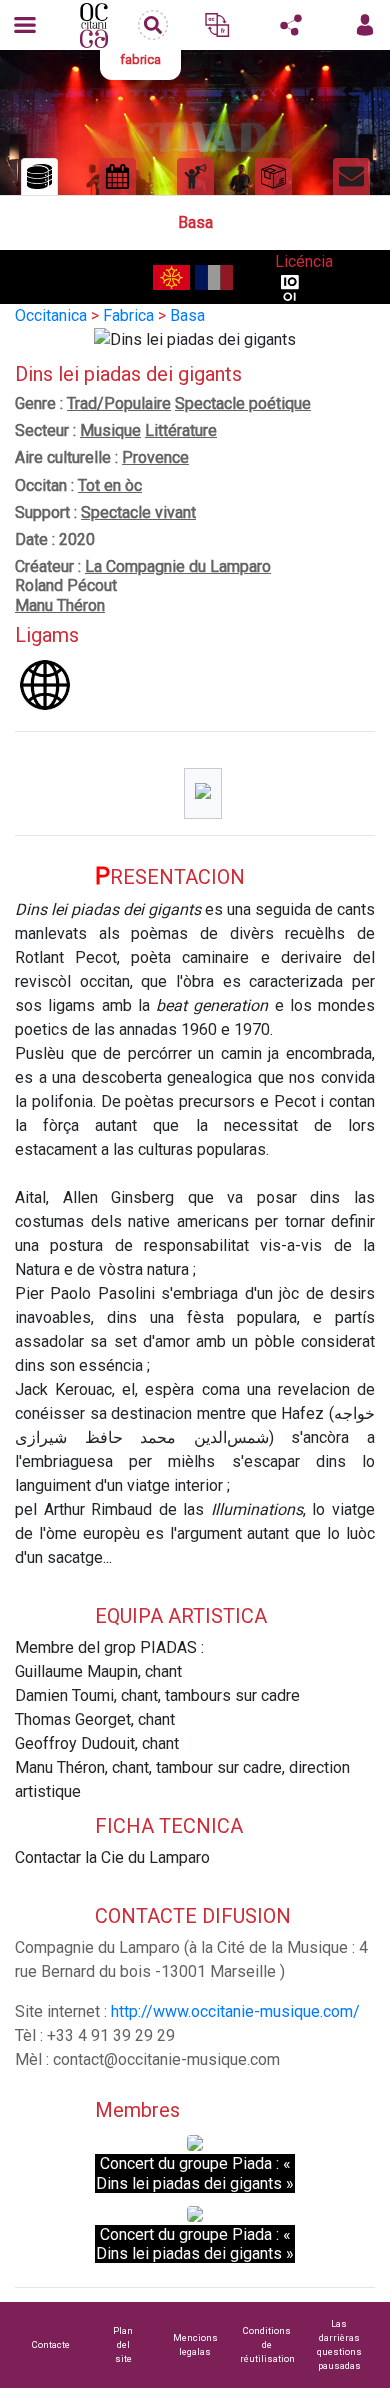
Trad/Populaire (119, 403)
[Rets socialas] (291, 25)
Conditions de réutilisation (267, 2344)
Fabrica (128, 315)
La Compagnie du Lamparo (178, 566)
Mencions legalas (195, 2344)
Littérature (181, 430)
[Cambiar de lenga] (217, 25)
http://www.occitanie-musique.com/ (235, 2011)
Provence (155, 457)
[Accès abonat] (365, 25)
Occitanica (51, 315)
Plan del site (123, 2344)
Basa (187, 315)
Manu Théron (60, 605)
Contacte (51, 2344)
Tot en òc (110, 485)
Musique (110, 430)
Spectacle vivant (138, 512)
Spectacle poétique (243, 403)
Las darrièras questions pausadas (339, 2344)
